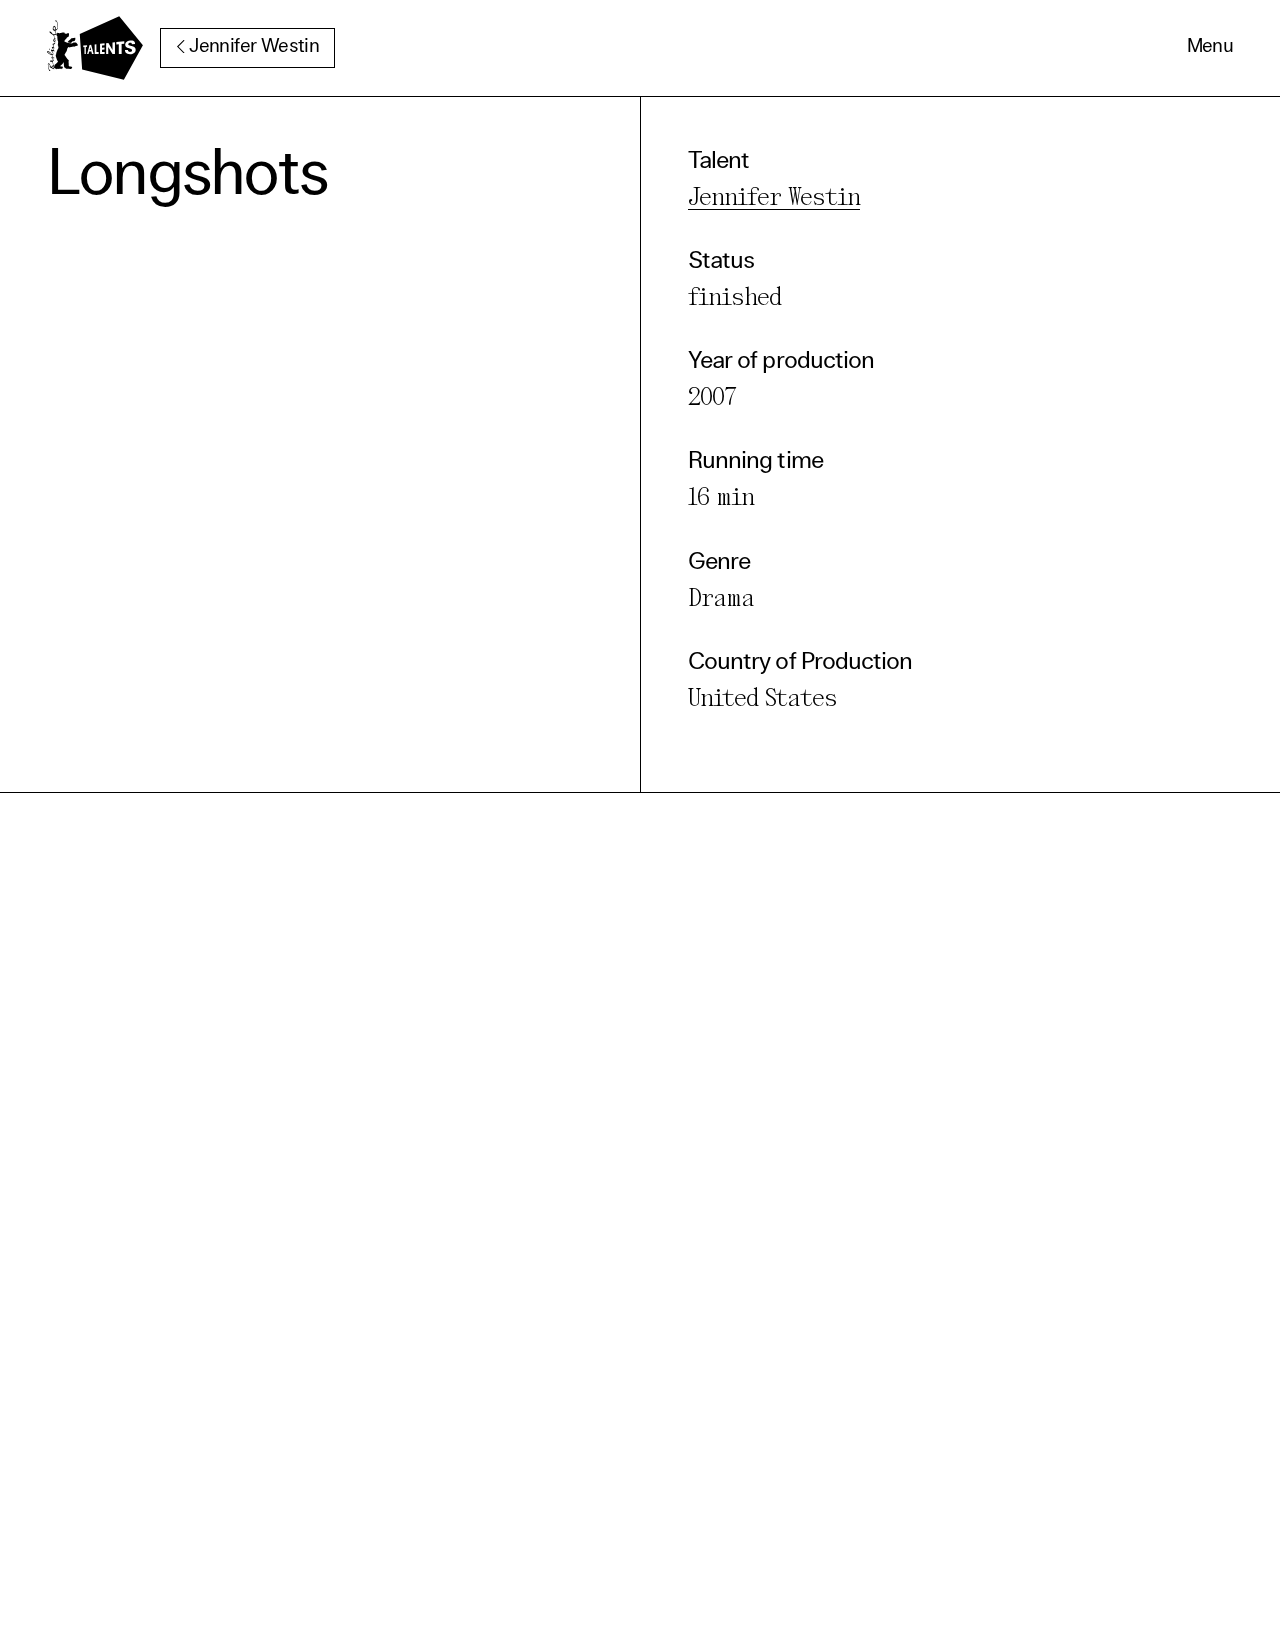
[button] (1210, 48)
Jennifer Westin (254, 47)
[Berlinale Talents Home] (95, 48)
